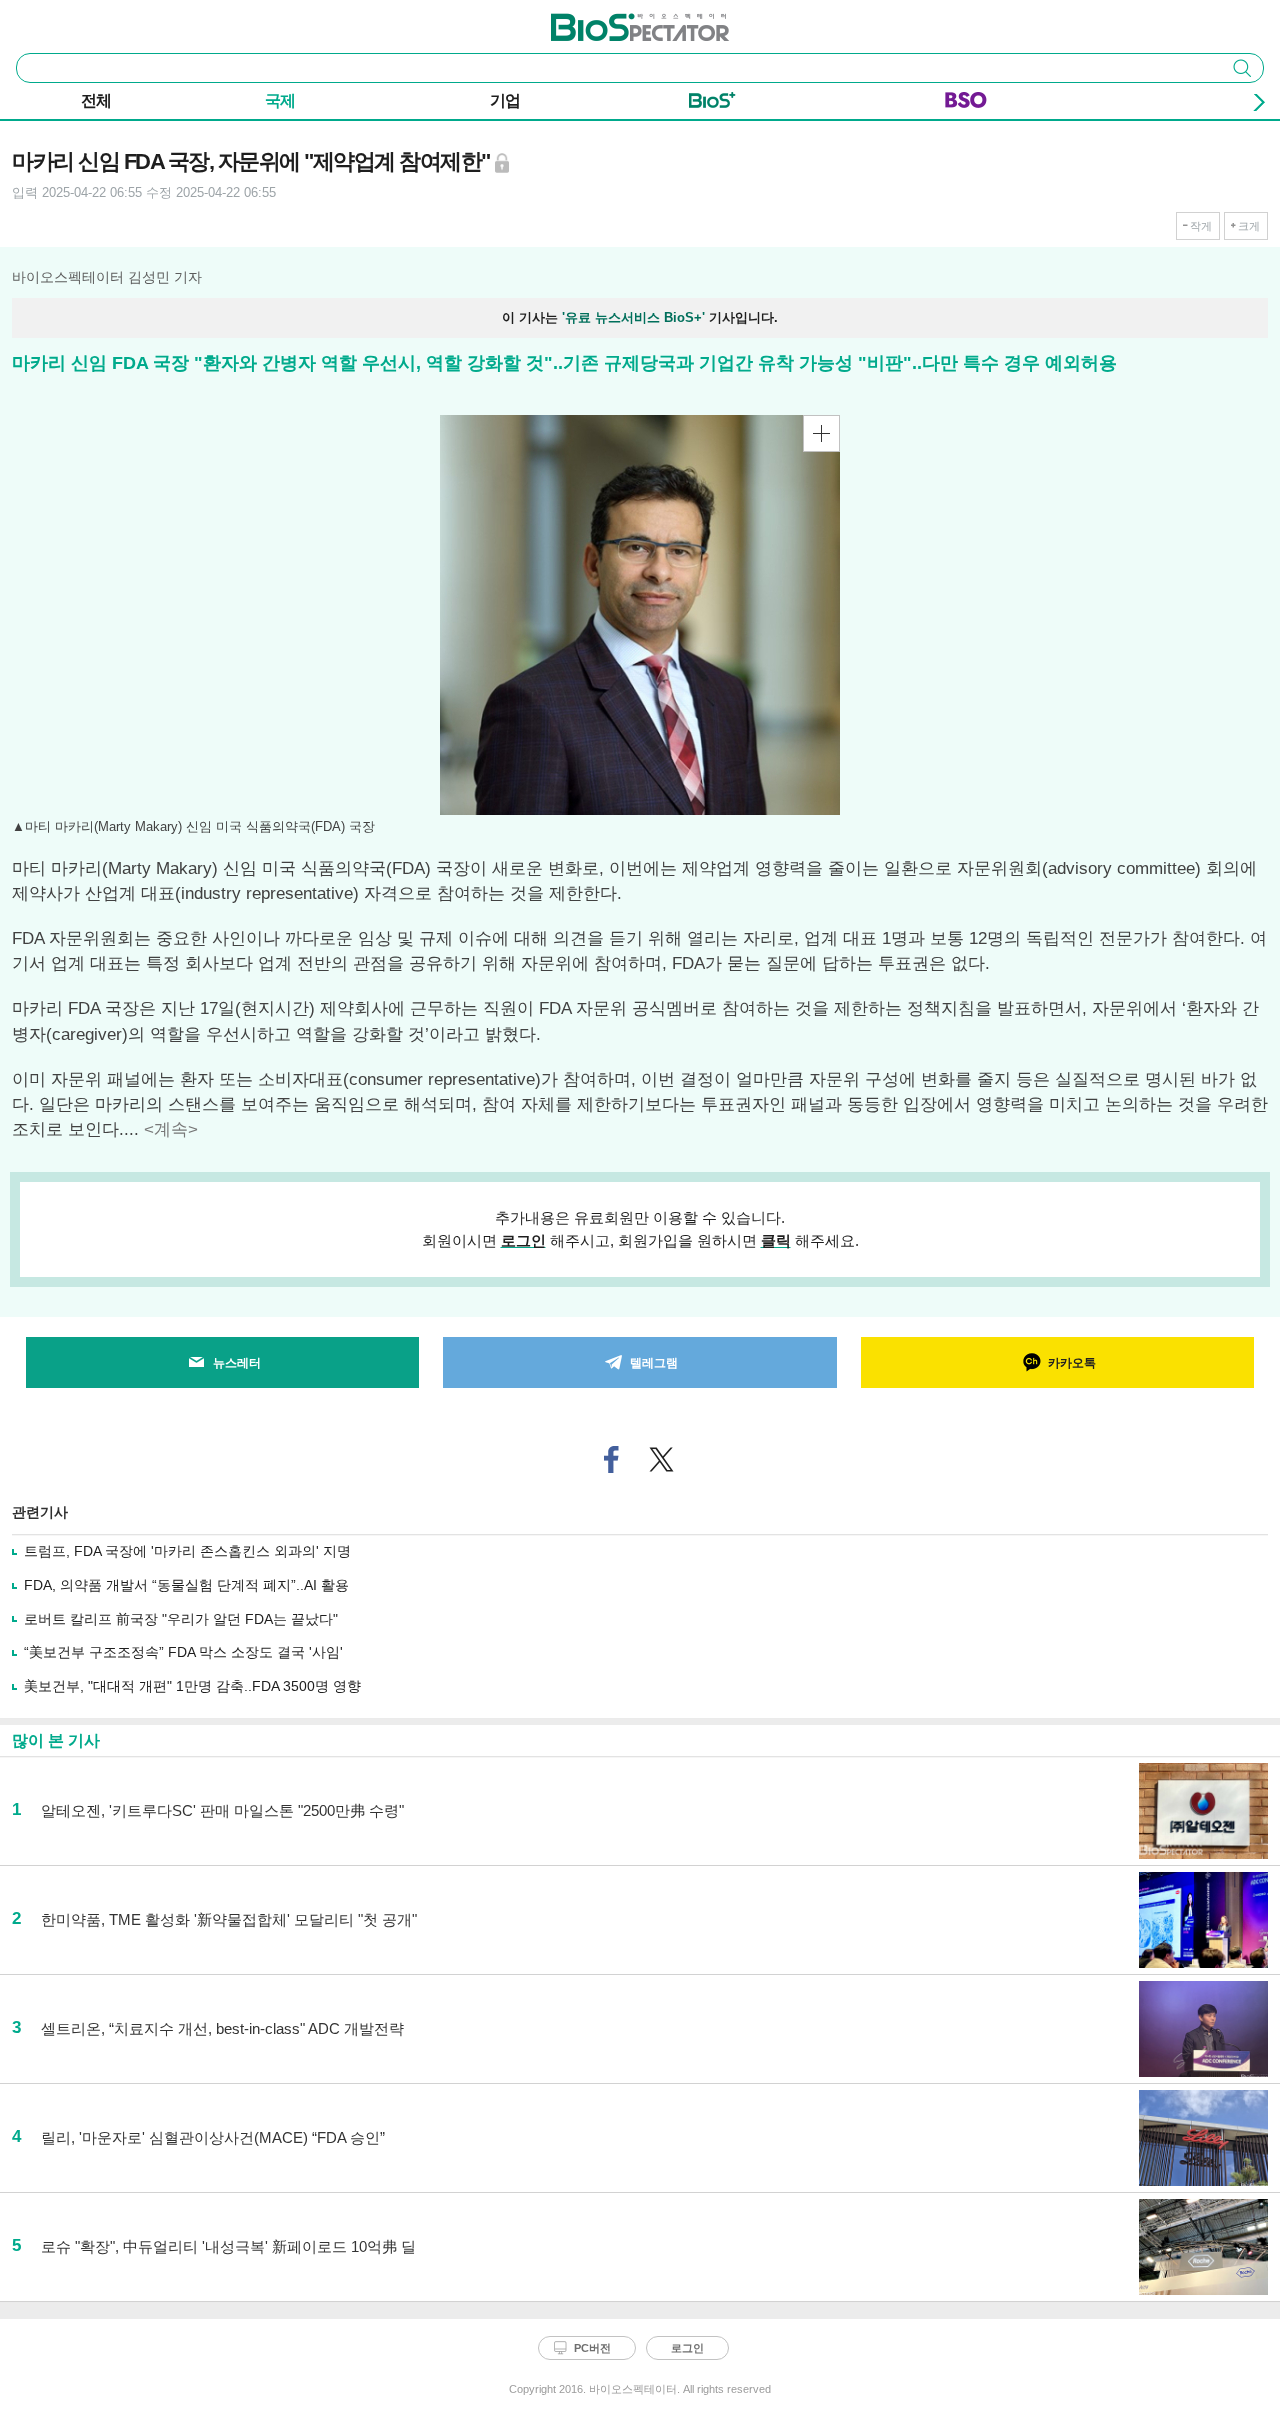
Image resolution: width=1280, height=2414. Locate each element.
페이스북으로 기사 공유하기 (612, 1459)
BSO (966, 104)
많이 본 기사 (56, 1740)
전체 (96, 100)
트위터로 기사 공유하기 (662, 1459)
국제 (280, 100)
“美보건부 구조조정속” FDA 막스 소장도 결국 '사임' (183, 1652)
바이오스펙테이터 (607, 21)
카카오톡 (1072, 1363)
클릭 (776, 1240)
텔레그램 (654, 1363)
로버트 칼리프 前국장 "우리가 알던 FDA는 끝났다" (181, 1619)
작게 (1201, 226)
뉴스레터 (237, 1363)
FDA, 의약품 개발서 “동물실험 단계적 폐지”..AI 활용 (186, 1585)
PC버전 (592, 2348)
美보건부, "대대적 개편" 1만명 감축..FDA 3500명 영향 (192, 1686)
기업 (505, 100)
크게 (1249, 226)
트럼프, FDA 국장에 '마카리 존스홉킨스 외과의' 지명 (187, 1551)
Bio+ (712, 104)
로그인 (523, 1240)
